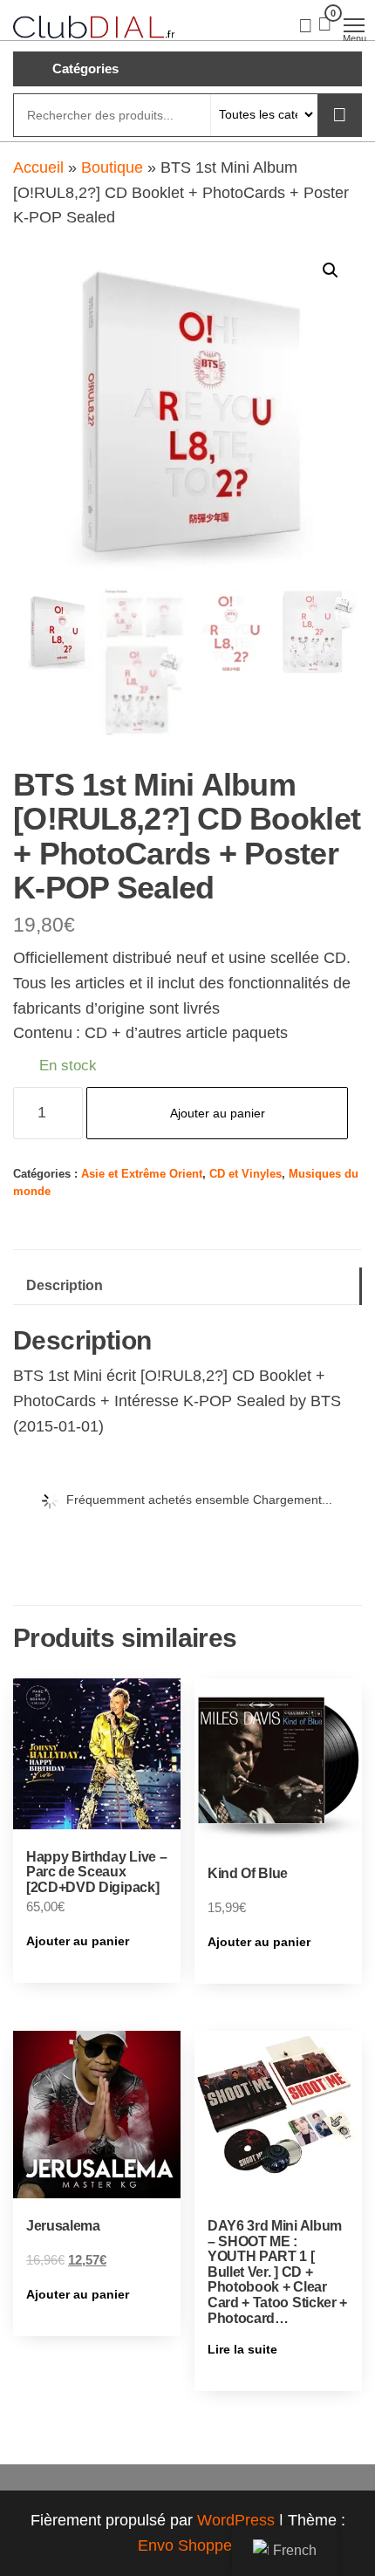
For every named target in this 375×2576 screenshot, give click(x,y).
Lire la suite (242, 2349)
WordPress (236, 2520)
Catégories (85, 68)
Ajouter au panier (218, 1113)
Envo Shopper (187, 2545)
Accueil (38, 167)
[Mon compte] (306, 24)
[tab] (187, 1286)
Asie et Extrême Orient (142, 1174)
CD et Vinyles (245, 1174)
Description (65, 1285)
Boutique (112, 167)
